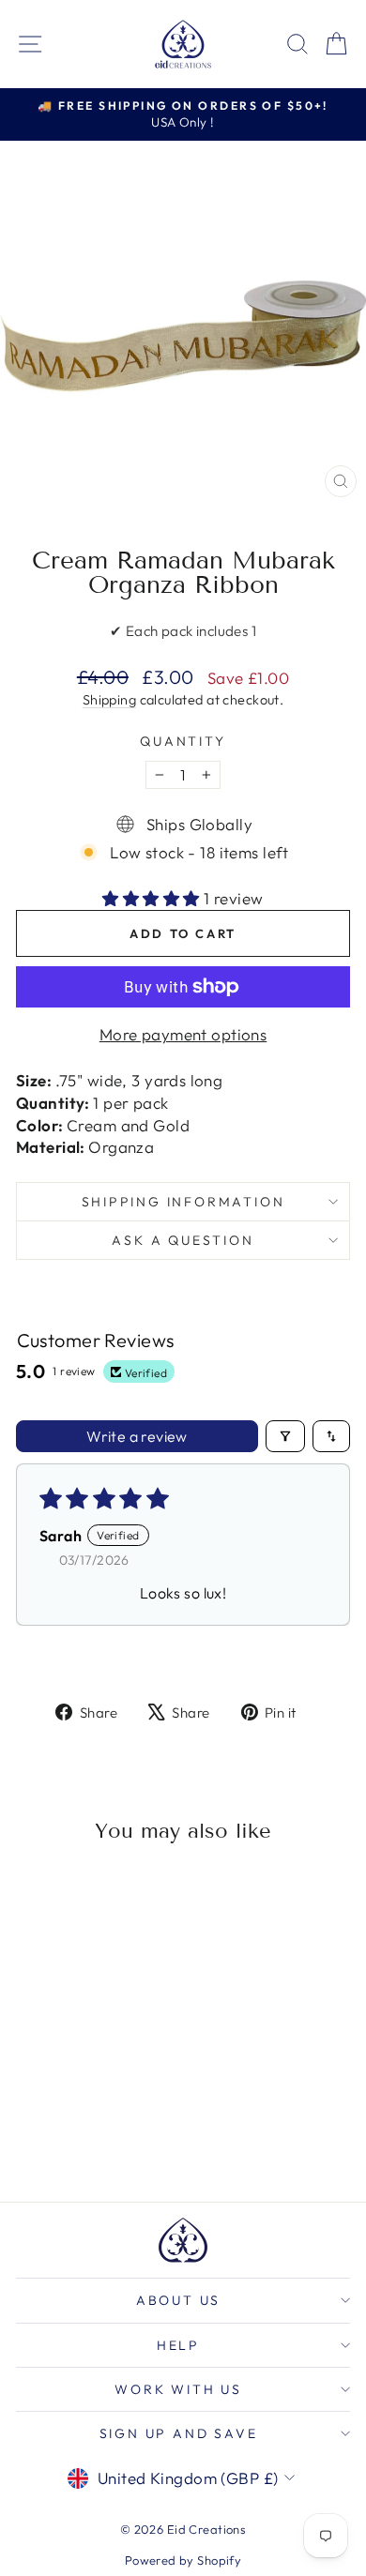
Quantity (183, 741)
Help (178, 2345)
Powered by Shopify (183, 2560)
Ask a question (183, 1240)
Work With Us (178, 2389)
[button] (153, 898)
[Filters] (285, 1436)
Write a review (137, 1436)
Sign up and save (179, 2433)
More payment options (183, 1034)
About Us (178, 2300)
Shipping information (183, 1202)
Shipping (109, 700)
